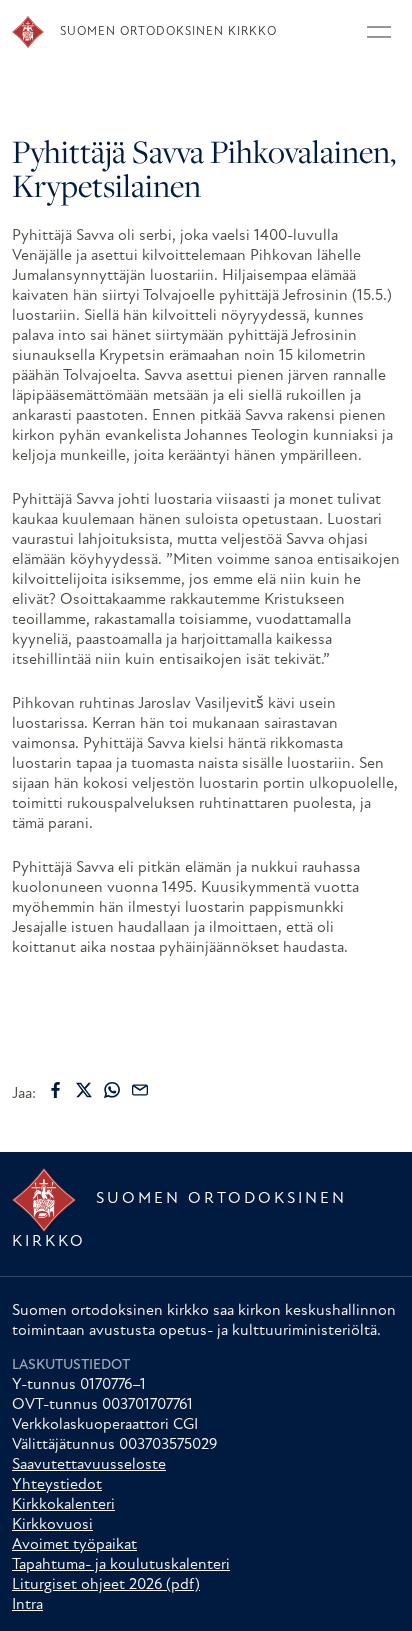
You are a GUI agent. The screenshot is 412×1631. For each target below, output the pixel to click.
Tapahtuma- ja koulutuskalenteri (121, 1565)
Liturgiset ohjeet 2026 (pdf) (106, 1585)
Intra (27, 1605)
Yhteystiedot (57, 1485)
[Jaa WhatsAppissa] (112, 1090)
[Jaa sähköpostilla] (140, 1090)
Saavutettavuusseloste (89, 1465)
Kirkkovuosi (52, 1525)
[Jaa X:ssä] (84, 1090)
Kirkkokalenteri (63, 1505)
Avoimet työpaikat (74, 1545)
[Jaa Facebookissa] (56, 1090)
